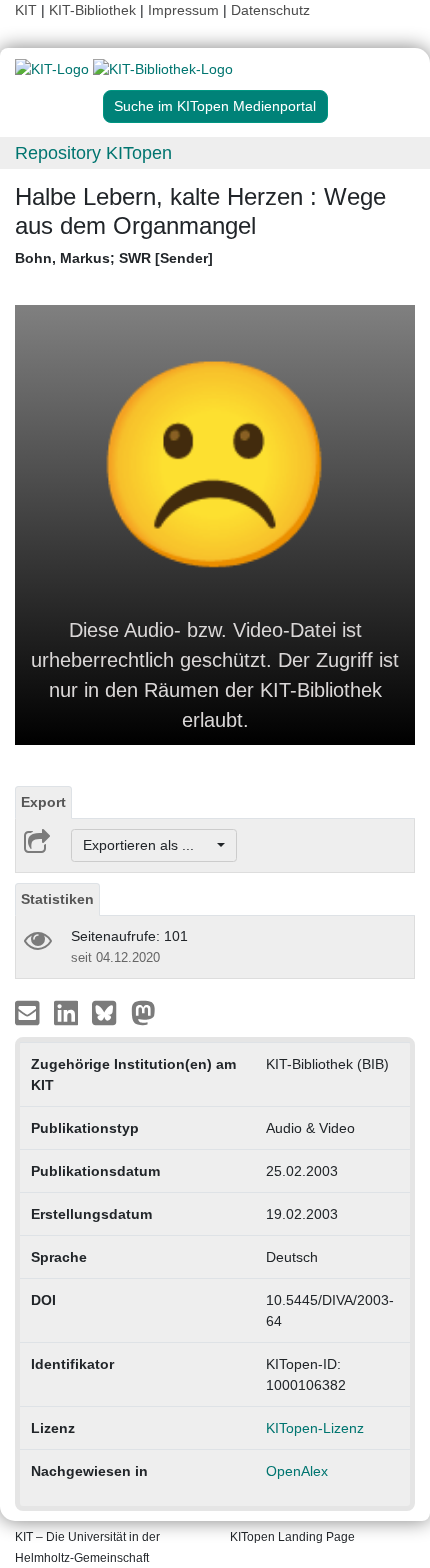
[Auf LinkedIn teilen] (68, 1012)
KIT (26, 10)
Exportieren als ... (148, 845)
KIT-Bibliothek (94, 10)
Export (43, 802)
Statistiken (57, 899)
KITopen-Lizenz (315, 1428)
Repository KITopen (93, 153)
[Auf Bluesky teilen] (109, 1012)
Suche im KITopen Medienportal (215, 106)
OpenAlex (297, 1471)
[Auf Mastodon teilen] (143, 1012)
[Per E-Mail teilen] (29, 1012)
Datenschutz (270, 10)
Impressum (183, 10)
